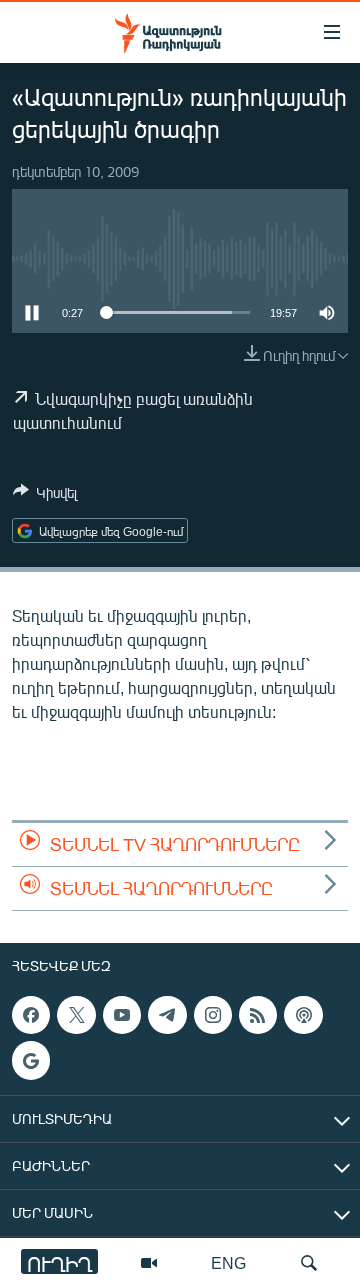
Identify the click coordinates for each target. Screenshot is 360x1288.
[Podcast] (303, 1015)
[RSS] (258, 1015)
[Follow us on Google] (31, 1060)
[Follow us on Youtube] (122, 1015)
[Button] (45, 496)
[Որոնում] (309, 1263)
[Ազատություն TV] (149, 1263)
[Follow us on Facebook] (31, 1015)
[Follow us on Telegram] (167, 1015)
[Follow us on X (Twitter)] (76, 1015)
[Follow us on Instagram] (213, 1015)
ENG (228, 1262)
